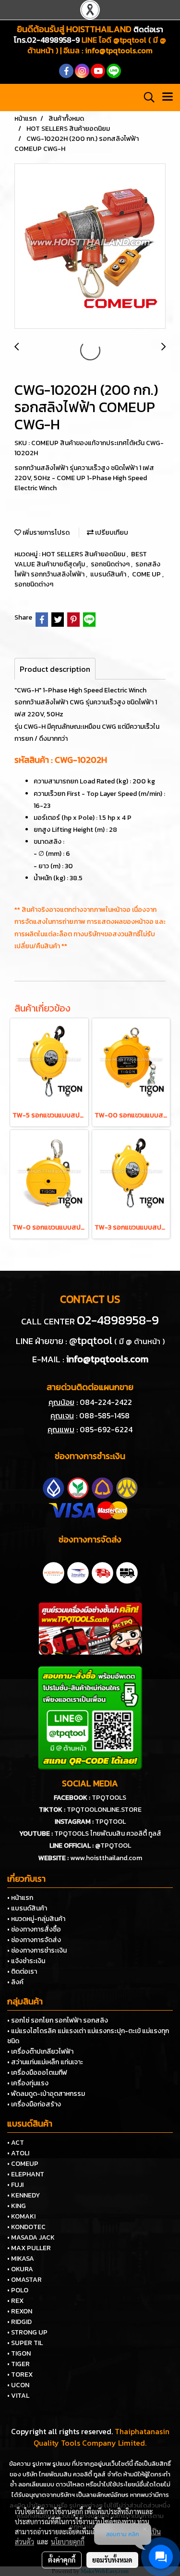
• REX (15, 2301)
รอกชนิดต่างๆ (111, 564)
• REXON (20, 2311)
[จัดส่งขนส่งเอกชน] (127, 1572)
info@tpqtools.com (119, 50)
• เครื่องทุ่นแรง (28, 2083)
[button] (146, 97)
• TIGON (19, 2353)
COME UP (147, 574)
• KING (17, 2206)
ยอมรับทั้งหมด (112, 2560)
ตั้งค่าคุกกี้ (62, 2560)
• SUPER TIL (25, 2343)
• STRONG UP (27, 2332)
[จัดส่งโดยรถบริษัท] (102, 1572)
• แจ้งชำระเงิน (26, 1961)
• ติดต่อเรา (22, 1972)
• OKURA (20, 2269)
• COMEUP (23, 2164)
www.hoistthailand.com (106, 1858)
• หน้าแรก (20, 1898)
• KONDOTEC (26, 2227)
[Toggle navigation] (168, 97)
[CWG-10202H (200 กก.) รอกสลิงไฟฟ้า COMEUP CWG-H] (90, 247)
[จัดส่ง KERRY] (54, 1572)
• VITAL (18, 2396)
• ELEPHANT (26, 2174)
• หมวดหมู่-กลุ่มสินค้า (36, 1919)
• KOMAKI (21, 2216)
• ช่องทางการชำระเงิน (37, 1950)
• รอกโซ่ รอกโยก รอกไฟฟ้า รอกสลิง (58, 2020)
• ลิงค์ (15, 1982)
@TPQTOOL (113, 1846)
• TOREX (20, 2375)
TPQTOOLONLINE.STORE (104, 1810)
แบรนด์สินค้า (109, 574)
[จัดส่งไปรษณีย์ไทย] (78, 1572)
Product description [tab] (55, 669)
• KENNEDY (24, 2195)
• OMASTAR (24, 2280)
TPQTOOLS (109, 1798)
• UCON (18, 2385)
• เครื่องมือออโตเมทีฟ (37, 2073)
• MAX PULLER (29, 2248)
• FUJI (15, 2185)
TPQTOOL (110, 1822)
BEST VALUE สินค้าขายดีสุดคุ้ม (81, 559)
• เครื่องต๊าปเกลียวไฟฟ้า (40, 2052)
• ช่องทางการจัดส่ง (34, 1940)
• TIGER (18, 2364)
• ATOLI (18, 2153)
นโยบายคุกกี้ (68, 2541)
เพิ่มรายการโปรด (45, 533)
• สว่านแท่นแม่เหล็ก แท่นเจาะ (45, 2062)
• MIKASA (21, 2259)
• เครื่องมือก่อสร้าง (34, 2104)
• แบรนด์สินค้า (27, 1908)
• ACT (16, 2143)
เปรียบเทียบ (111, 533)
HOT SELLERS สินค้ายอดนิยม (84, 554)
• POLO (18, 2290)
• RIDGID (19, 2322)
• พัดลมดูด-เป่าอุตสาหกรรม (46, 2094)
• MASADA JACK (31, 2237)
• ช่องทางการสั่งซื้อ (34, 1929)
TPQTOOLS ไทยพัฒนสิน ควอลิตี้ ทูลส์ (108, 1834)
